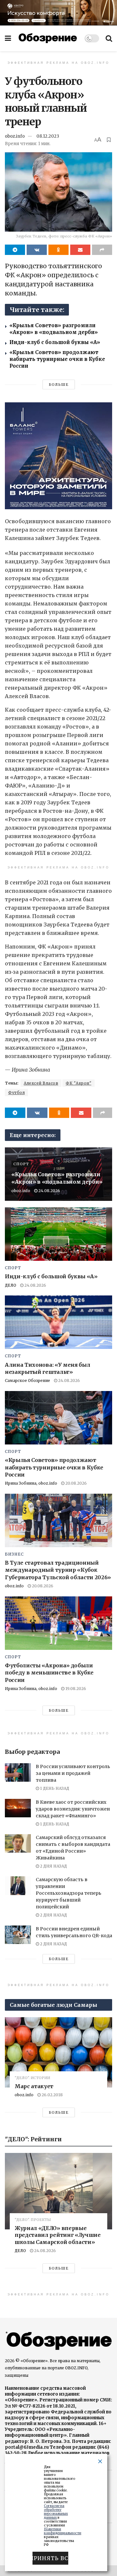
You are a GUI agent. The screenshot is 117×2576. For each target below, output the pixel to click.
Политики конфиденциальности (63, 2531)
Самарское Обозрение (27, 1380)
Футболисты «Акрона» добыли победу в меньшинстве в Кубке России (49, 1673)
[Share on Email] (80, 250)
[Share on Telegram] (15, 250)
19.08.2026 (75, 1689)
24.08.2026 (49, 1191)
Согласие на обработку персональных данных (56, 2512)
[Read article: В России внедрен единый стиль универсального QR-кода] (18, 1935)
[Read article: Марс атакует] (58, 2052)
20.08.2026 (76, 1483)
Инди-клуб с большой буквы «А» (55, 342)
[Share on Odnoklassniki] (58, 250)
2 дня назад (53, 1866)
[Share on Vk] (37, 250)
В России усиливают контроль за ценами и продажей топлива (73, 1773)
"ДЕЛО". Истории (32, 2078)
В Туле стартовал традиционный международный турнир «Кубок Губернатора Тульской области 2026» (58, 1570)
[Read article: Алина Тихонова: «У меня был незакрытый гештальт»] (58, 1322)
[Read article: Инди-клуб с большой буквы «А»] (58, 1234)
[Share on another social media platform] (102, 250)
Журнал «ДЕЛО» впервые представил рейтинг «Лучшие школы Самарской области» (58, 2235)
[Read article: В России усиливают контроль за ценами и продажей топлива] (18, 1772)
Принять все (50, 2558)
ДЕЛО (11, 1285)
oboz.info (15, 136)
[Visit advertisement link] (58, 13)
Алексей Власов (41, 1083)
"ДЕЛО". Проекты (33, 2220)
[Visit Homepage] (48, 38)
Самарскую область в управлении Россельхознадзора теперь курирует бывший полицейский (69, 1893)
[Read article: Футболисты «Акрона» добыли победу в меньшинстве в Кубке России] (58, 1623)
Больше (59, 385)
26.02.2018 (52, 2095)
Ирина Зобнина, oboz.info (31, 1483)
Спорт (21, 1164)
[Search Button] (109, 38)
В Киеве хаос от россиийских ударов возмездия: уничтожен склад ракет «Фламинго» (73, 1809)
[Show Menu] (8, 38)
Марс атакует (34, 2086)
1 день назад (54, 1788)
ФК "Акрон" (78, 1083)
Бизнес (14, 1554)
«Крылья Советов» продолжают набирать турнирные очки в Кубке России (57, 359)
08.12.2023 (48, 136)
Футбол (16, 1092)
